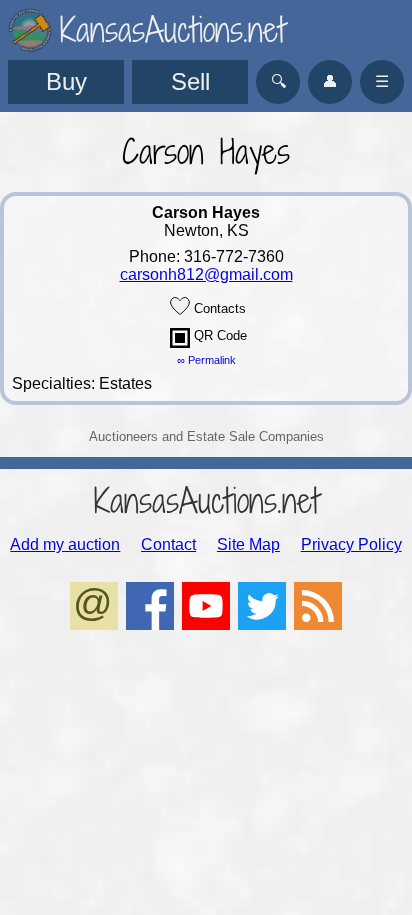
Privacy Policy (351, 544)
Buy (66, 81)
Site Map (248, 544)
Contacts (218, 308)
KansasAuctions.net (206, 500)
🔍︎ (278, 81)
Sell (190, 81)
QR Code (218, 335)
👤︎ (330, 81)
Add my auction (65, 544)
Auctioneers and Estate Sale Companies (206, 436)
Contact (168, 544)
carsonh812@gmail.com (206, 274)
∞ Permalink (206, 360)
